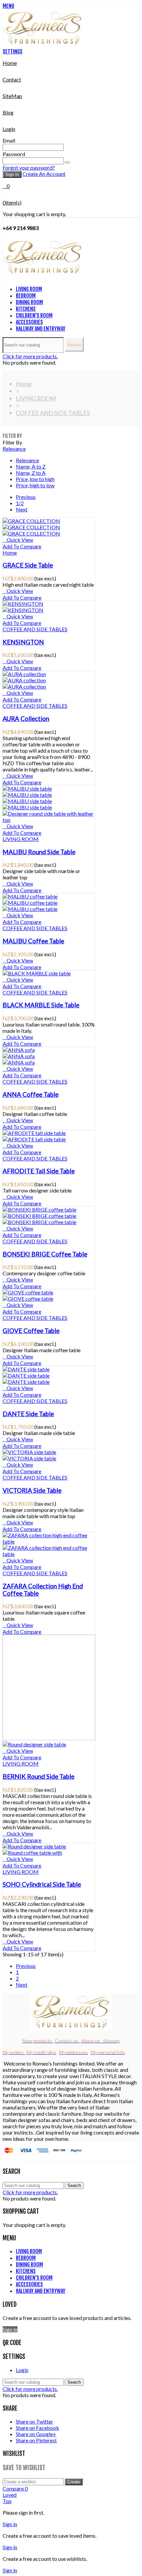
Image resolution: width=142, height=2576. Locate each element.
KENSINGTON (23, 642)
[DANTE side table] (26, 1369)
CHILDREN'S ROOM (34, 315)
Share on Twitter (35, 2421)
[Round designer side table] (34, 1744)
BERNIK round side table (38, 1777)
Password (14, 154)
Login (22, 2370)
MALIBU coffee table (33, 941)
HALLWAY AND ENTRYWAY (41, 329)
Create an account (44, 174)
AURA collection (26, 719)
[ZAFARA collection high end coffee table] (49, 1541)
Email (9, 140)
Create (74, 2482)
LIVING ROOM (21, 839)
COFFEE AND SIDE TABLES (35, 629)
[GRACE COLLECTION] (31, 521)
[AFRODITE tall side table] (34, 1133)
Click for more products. (30, 356)
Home (10, 553)
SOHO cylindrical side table (42, 1884)
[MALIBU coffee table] (30, 896)
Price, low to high (35, 479)
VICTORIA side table (32, 1490)
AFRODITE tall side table (39, 1171)
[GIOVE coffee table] (28, 1292)
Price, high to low (35, 485)
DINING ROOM (29, 302)
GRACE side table (28, 565)
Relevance (14, 449)
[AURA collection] (24, 674)
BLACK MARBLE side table (41, 1005)
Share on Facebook (37, 2428)
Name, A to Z (31, 466)
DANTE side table (28, 1414)
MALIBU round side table (39, 852)
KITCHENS (26, 309)
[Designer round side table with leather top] (49, 820)
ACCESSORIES (29, 322)
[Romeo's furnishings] (44, 45)
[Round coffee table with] (32, 1853)
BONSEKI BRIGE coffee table (45, 1254)
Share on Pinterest (36, 2440)
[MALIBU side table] (27, 788)
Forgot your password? (29, 167)
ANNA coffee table (31, 1094)
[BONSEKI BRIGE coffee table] (39, 1209)
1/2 (20, 503)
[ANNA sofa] (19, 1050)
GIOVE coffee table (31, 1331)
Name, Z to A (31, 473)
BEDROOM (26, 296)
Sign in (12, 174)
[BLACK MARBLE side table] (37, 973)
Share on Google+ (36, 2434)
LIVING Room (29, 289)
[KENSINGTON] (23, 604)
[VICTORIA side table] (29, 1452)
